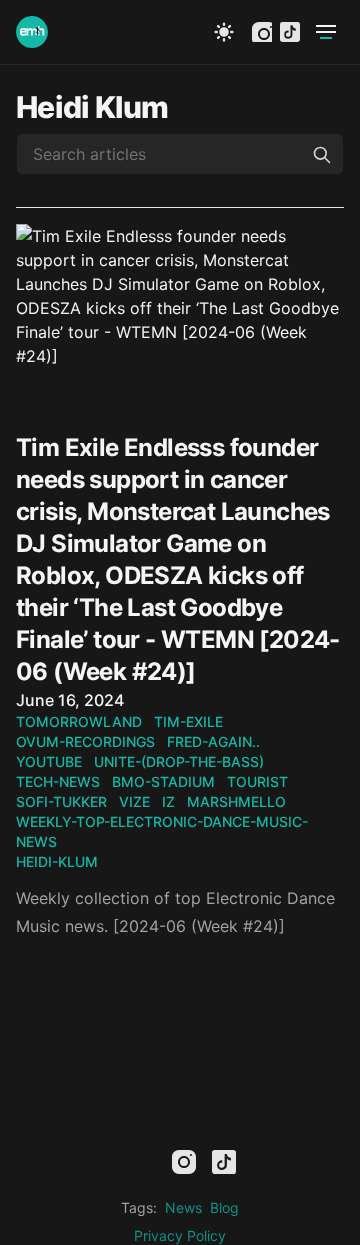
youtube (49, 761)
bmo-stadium (163, 781)
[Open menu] (326, 32)
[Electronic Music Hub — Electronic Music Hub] (32, 32)
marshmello (236, 801)
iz (168, 801)
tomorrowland (79, 721)
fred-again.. (213, 741)
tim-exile (188, 721)
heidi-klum (57, 861)
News (183, 1207)
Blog (224, 1207)
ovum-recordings (85, 741)
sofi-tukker (61, 801)
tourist (257, 781)
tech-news (58, 781)
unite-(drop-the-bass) (179, 761)
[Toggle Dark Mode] (224, 32)
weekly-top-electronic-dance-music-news (162, 831)
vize (134, 801)
